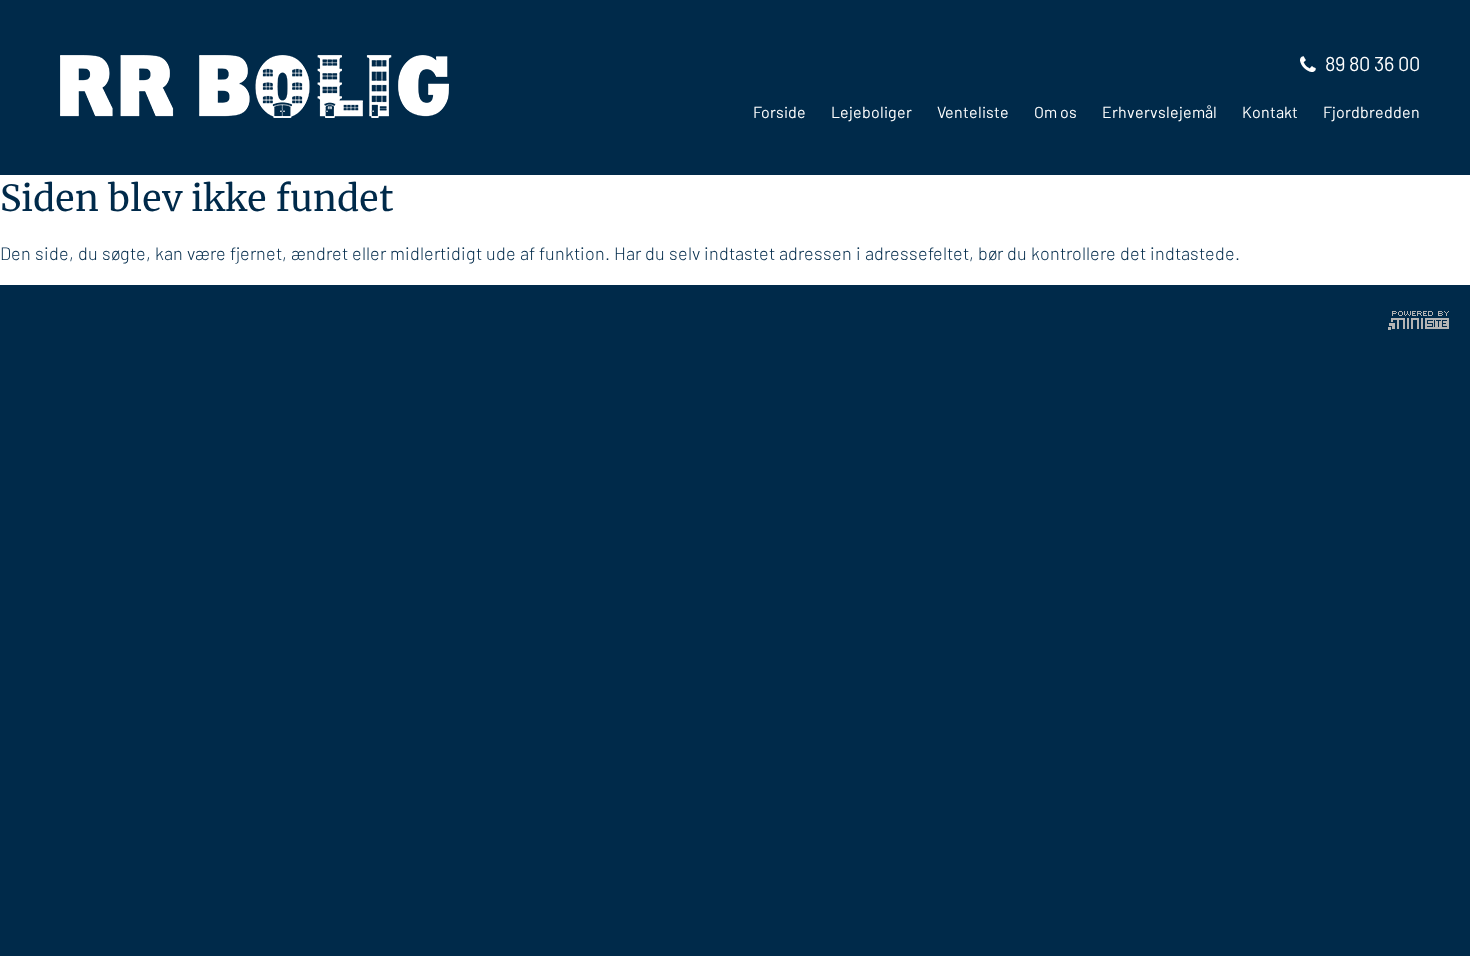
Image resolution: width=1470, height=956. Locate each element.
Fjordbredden (1371, 111)
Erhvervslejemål (1159, 111)
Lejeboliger (871, 111)
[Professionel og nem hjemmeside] (1419, 317)
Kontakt (1270, 111)
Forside (779, 111)
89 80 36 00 (1372, 63)
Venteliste (973, 111)
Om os (1055, 111)
